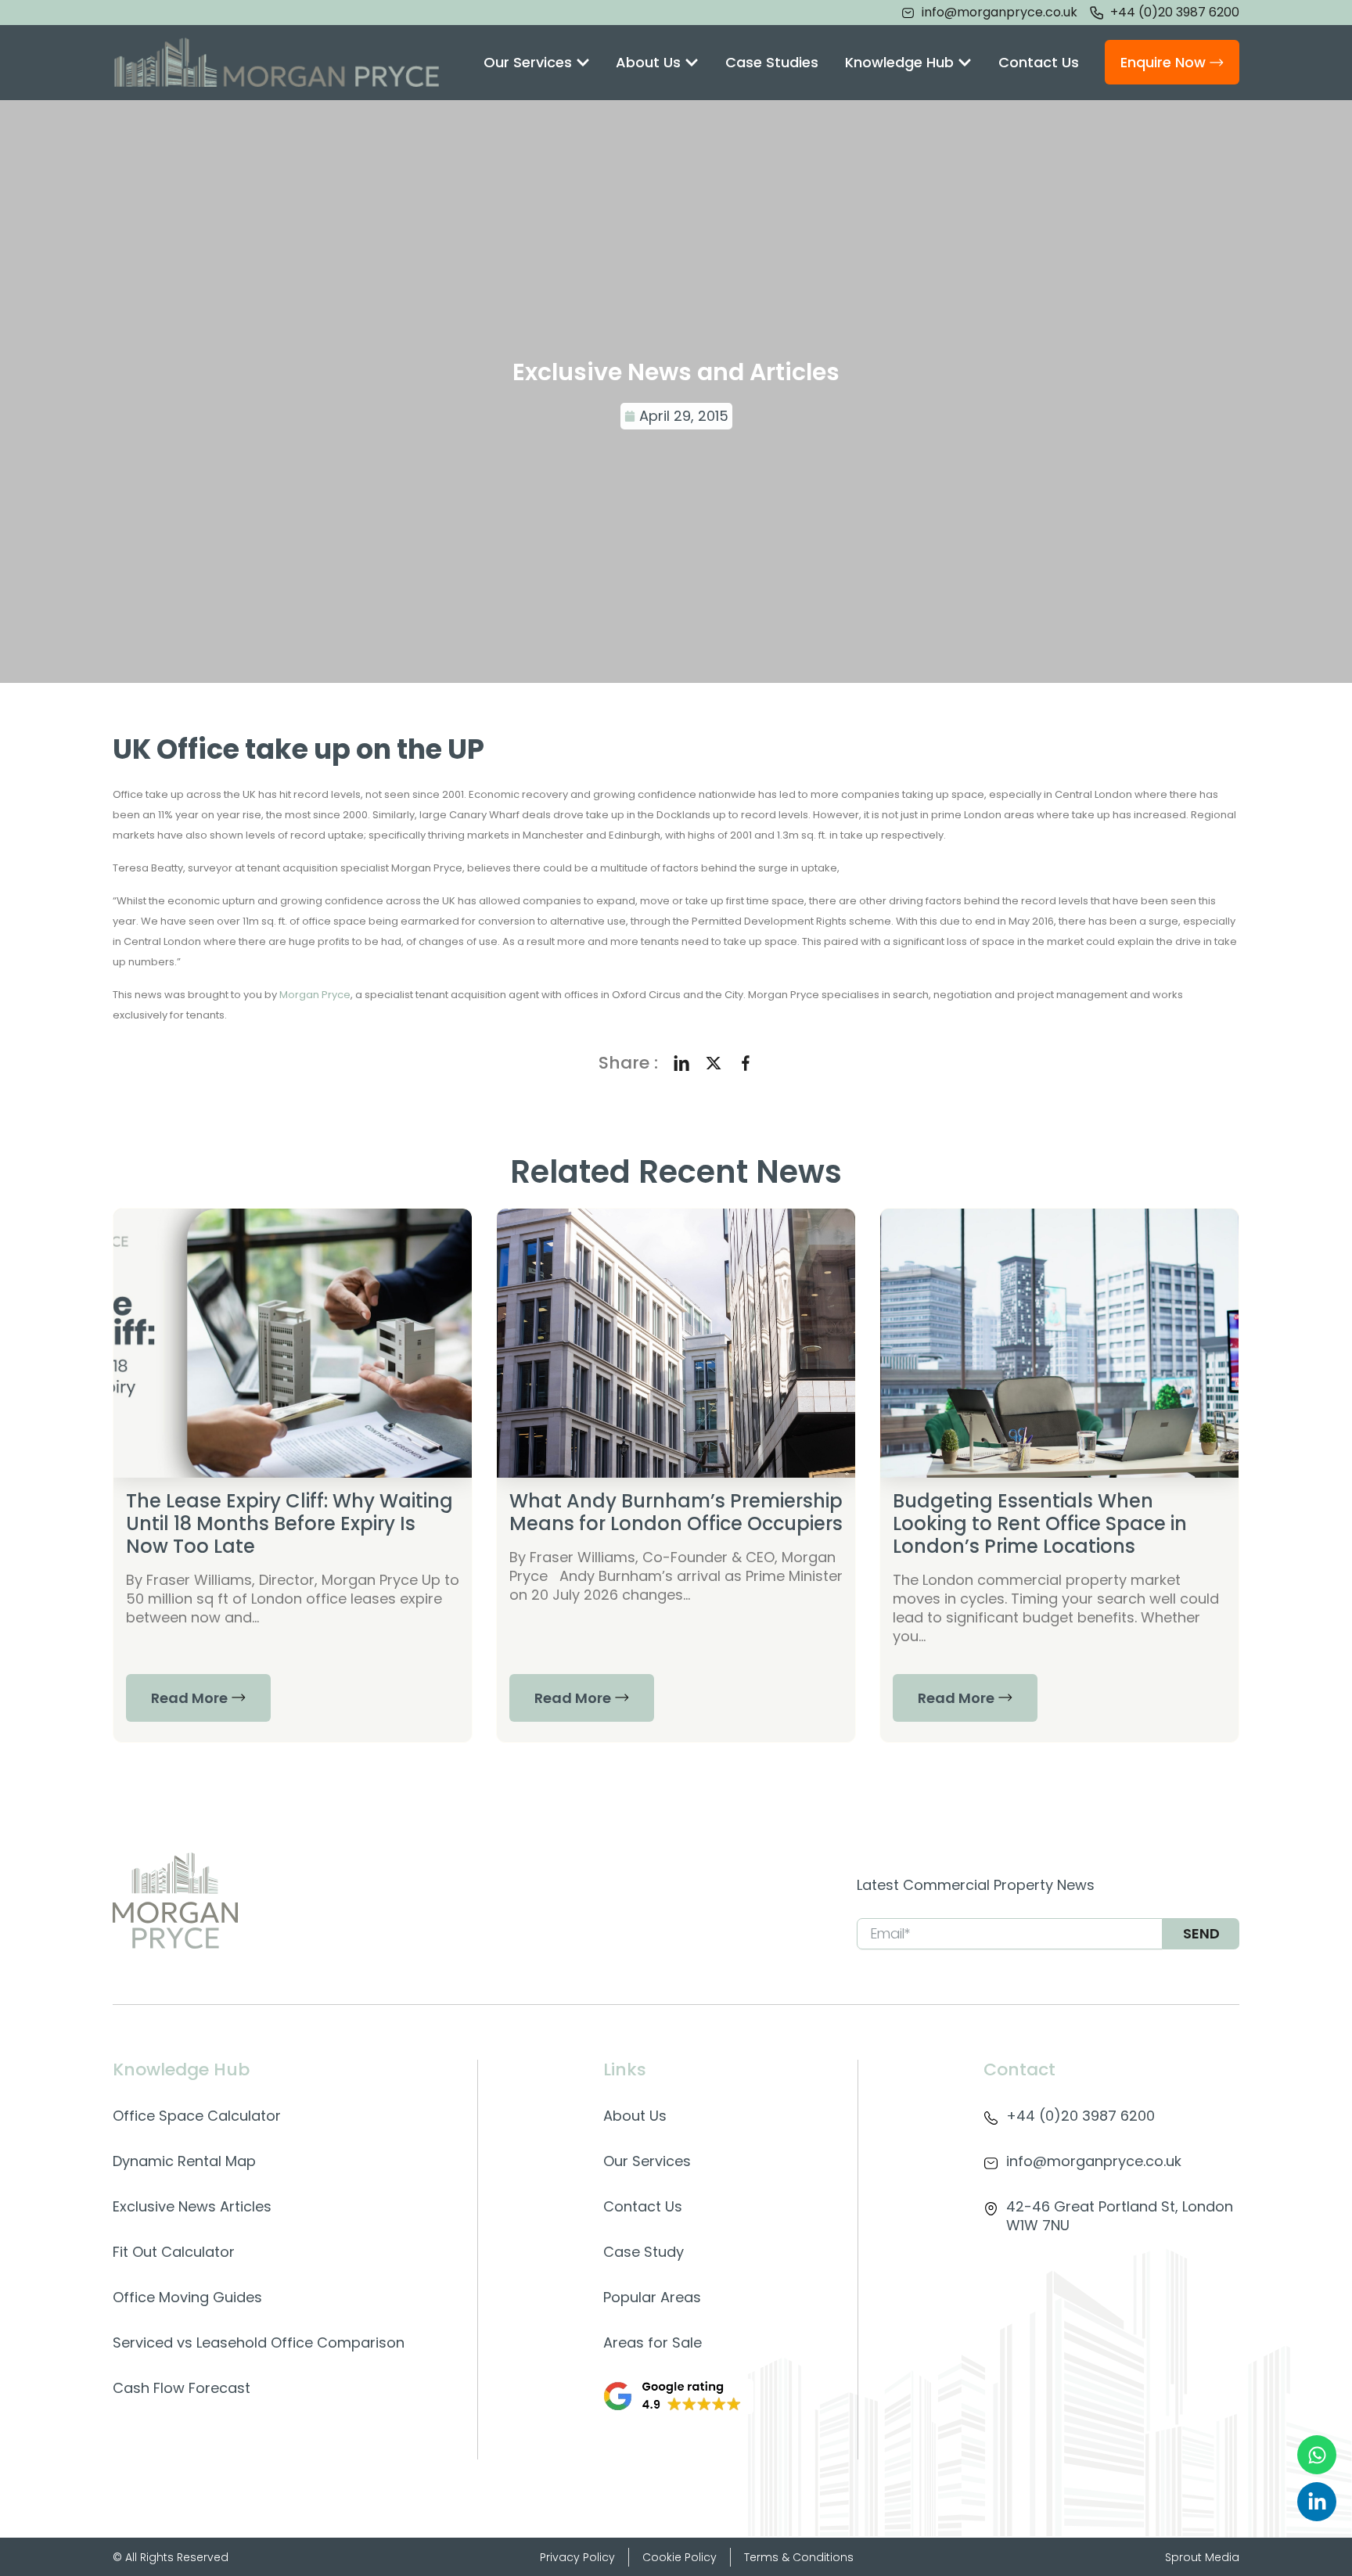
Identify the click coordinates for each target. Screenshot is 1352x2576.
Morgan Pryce (315, 995)
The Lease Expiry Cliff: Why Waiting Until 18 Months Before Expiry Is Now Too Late (289, 1523)
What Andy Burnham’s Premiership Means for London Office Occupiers (676, 1512)
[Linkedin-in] (1317, 2502)
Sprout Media (1202, 2557)
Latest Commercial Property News (976, 1885)
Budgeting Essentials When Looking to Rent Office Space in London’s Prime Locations (1040, 1523)
